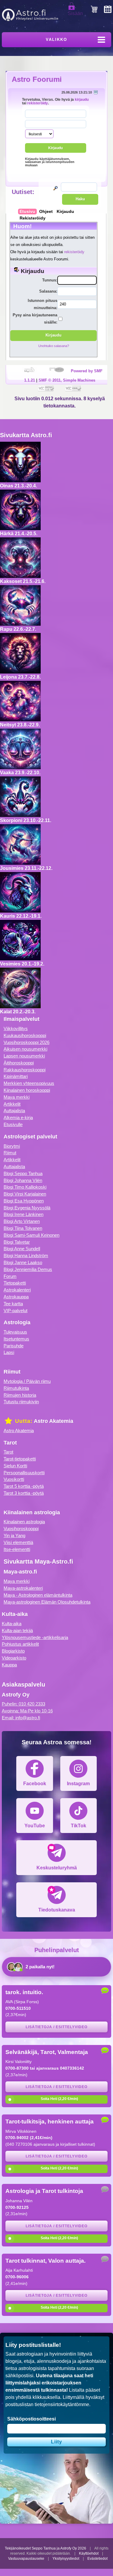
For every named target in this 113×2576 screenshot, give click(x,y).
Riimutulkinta (16, 1388)
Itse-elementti (17, 1549)
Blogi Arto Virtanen (22, 1221)
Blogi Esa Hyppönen (24, 1201)
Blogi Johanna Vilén (23, 1180)
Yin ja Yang (14, 1535)
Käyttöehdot (89, 2553)
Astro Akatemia (19, 1431)
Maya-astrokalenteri (23, 1588)
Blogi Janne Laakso (23, 1262)
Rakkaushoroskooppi (25, 1070)
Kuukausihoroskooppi (25, 1035)
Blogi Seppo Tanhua (23, 1173)
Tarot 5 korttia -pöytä (24, 1486)
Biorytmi (12, 1146)
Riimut (10, 1153)
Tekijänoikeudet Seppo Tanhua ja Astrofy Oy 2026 (46, 2548)
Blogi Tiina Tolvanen (23, 1228)
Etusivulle (13, 1124)
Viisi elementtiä (18, 1542)
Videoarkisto (14, 1658)
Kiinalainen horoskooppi (27, 1090)
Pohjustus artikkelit (20, 1644)
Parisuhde (14, 1346)
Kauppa (9, 1665)
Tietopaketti (15, 1283)
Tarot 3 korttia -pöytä (24, 1493)
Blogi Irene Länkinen (24, 1214)
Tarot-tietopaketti (20, 1459)
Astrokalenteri (17, 1290)
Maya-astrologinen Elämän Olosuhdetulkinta (47, 1602)
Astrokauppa (16, 1297)
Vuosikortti (14, 1479)
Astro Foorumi (37, 79)
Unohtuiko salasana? (54, 346)
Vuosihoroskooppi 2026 (27, 1042)
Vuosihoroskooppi (21, 1529)
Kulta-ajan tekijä (17, 1630)
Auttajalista (14, 1111)
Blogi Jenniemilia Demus (28, 1269)
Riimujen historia (20, 1395)
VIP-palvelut (16, 1311)
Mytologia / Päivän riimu (27, 1381)
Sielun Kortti (15, 1466)
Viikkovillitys (16, 1029)
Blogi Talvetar (17, 1242)
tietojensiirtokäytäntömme (62, 2404)
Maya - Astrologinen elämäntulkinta (38, 1595)
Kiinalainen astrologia (24, 1522)
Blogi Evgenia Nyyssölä (27, 1208)
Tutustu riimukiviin (21, 1402)
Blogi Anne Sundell (22, 1249)
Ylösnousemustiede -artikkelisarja (35, 1637)
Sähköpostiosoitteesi (31, 2419)
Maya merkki (17, 1097)
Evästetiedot (97, 2559)
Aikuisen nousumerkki (25, 1049)
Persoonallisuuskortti (24, 1473)
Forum (10, 1276)
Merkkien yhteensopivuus (29, 1083)
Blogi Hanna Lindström (26, 1256)
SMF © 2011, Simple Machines (67, 380)
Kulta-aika (12, 1624)
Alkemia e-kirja (18, 1118)
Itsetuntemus (16, 1339)
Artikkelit (12, 1104)
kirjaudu (82, 99)
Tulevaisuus (15, 1332)
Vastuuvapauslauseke (26, 2559)
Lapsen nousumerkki (24, 1056)
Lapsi (9, 1352)
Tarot (8, 1452)
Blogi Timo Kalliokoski (25, 1187)
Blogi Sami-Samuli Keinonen (31, 1235)
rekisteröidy (38, 103)
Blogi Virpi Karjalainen (25, 1194)
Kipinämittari (16, 1076)
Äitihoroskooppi (19, 1063)
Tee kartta (13, 1304)
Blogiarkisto (13, 1651)
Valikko (56, 40)
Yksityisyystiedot (66, 2559)
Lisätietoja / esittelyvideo (56, 2027)
